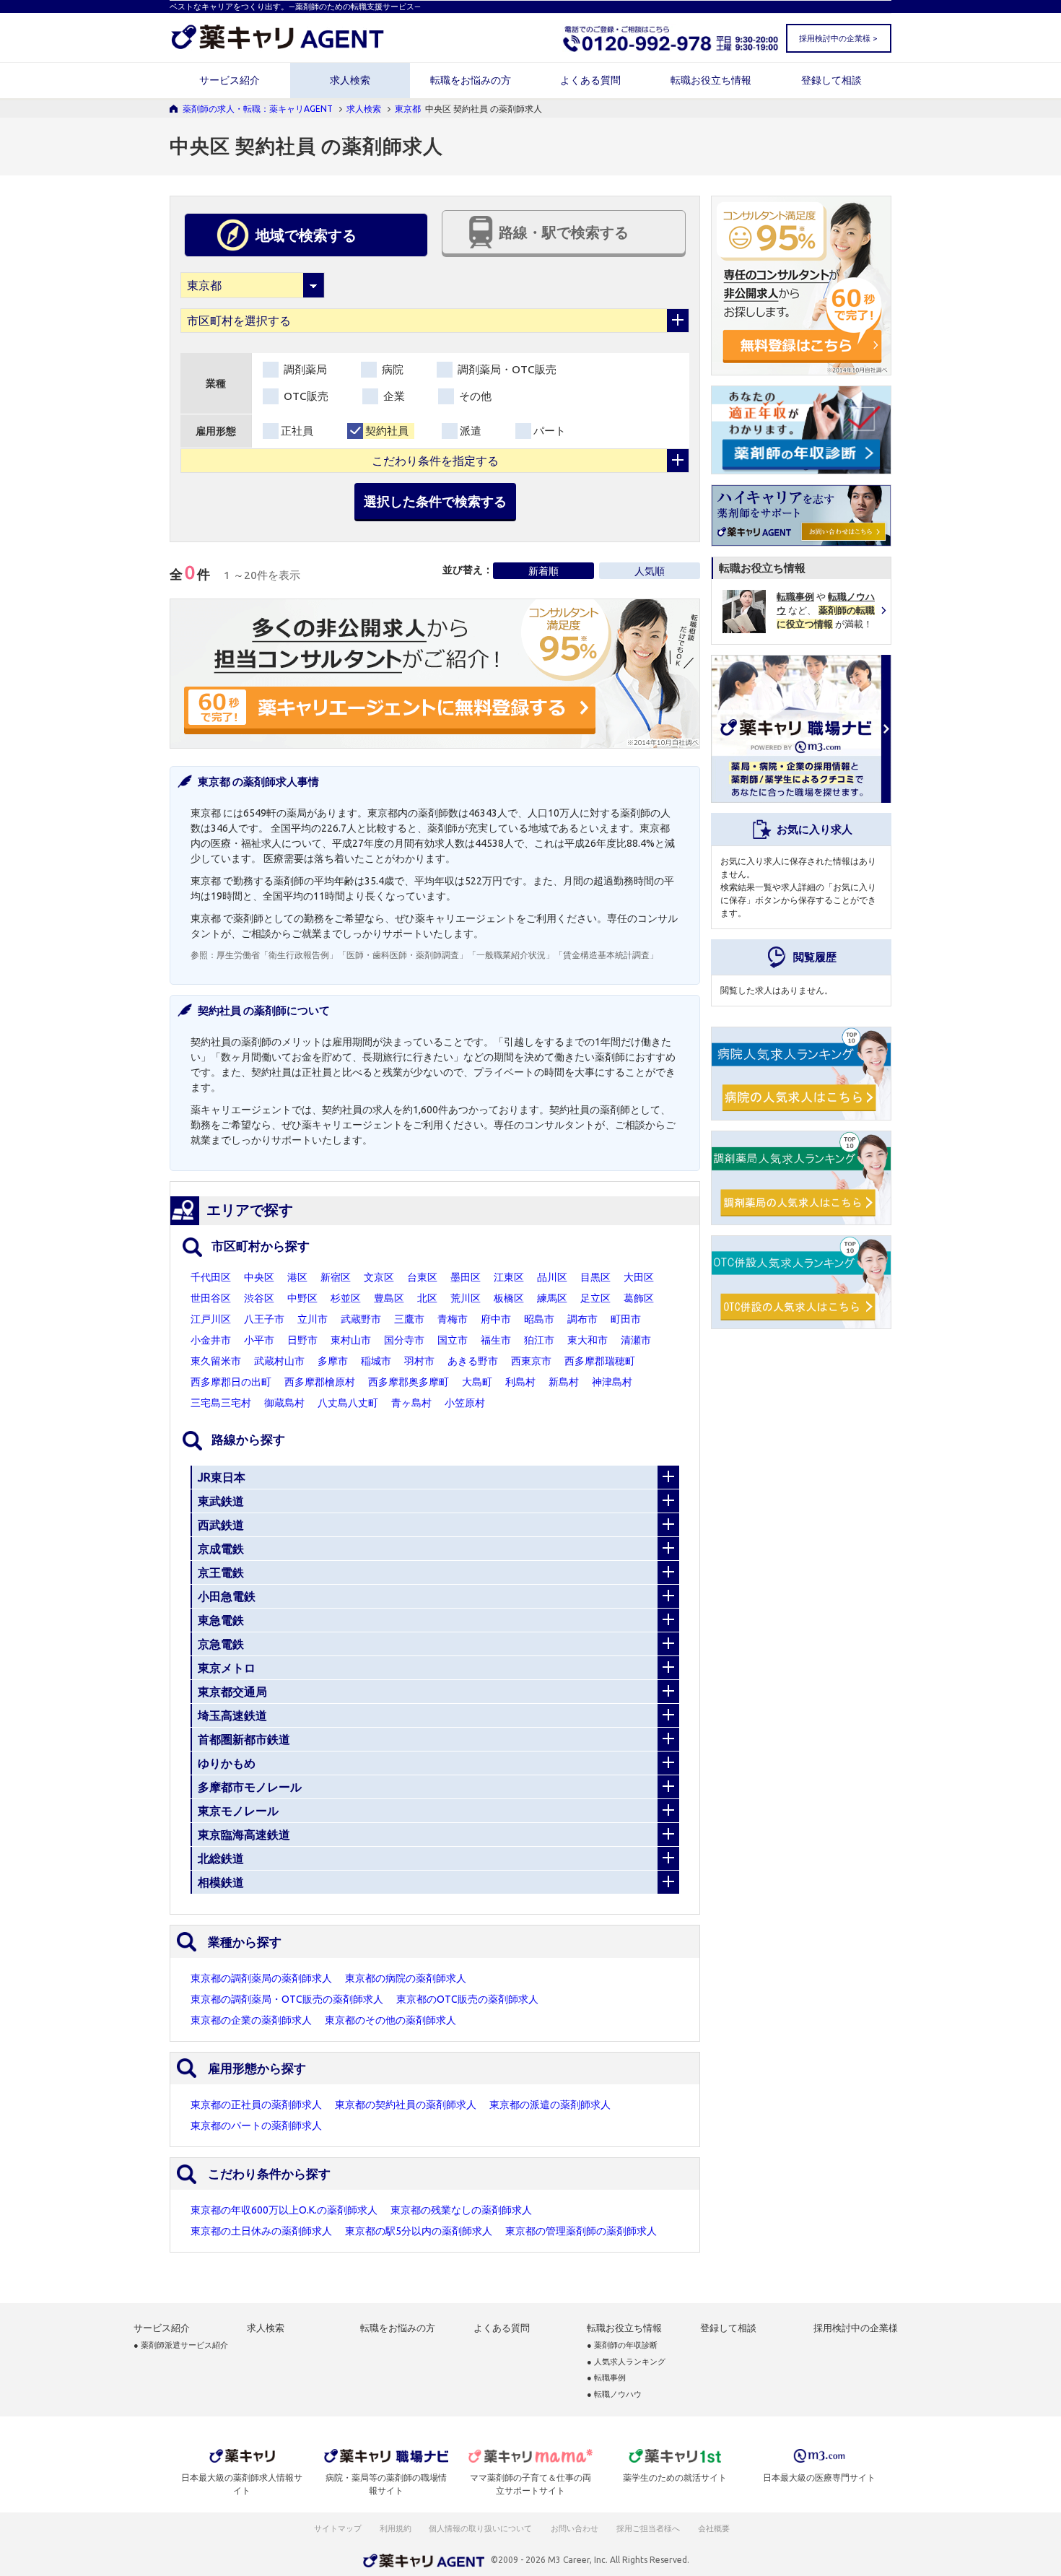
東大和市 (588, 1340)
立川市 (313, 1319)
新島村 (564, 1382)
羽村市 (419, 1361)
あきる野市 (473, 1361)
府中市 (496, 1319)
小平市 (259, 1340)
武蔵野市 (361, 1319)
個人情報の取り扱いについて (481, 2528)
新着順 (543, 571)
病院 (391, 369)
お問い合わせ (575, 2528)
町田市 (626, 1319)
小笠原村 (465, 1403)
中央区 (259, 1277)
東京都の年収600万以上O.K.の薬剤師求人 (284, 2210)
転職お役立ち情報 (711, 80)
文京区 (379, 1277)
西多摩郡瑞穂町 (600, 1361)
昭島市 (539, 1319)
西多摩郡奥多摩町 (409, 1382)
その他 (474, 396)
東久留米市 (216, 1361)
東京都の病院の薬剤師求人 (406, 1978)
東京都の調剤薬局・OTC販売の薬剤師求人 (287, 1999)
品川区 (552, 1277)
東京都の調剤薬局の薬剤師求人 (261, 1978)
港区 (297, 1277)
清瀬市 (636, 1340)
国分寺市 (404, 1340)
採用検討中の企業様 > (838, 38)
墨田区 (466, 1277)
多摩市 (333, 1361)
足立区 (595, 1298)
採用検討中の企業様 (856, 2328)
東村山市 (351, 1340)
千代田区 (211, 1277)
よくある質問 (590, 80)
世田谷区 (211, 1298)
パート (550, 431)
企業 (393, 396)
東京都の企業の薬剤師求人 (251, 2020)
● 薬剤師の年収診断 (622, 2345)
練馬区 (552, 1298)
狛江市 (539, 1340)
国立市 (453, 1340)
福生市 (496, 1340)
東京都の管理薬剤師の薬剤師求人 (581, 2231)
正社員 (297, 431)
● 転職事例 (606, 2378)
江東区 (509, 1277)
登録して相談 (831, 80)
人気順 (650, 571)
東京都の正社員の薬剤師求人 (256, 2105)
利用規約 (396, 2528)
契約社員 (387, 431)
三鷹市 (409, 1319)
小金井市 (211, 1340)
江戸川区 (211, 1319)
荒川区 (466, 1298)
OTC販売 (305, 396)
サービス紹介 (230, 80)
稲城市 (376, 1361)
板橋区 (509, 1298)
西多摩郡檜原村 (320, 1382)
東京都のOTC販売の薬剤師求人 (467, 1999)
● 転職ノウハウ (614, 2394)
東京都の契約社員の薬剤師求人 (406, 2105)
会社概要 (715, 2528)
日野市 (302, 1340)
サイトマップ (338, 2528)
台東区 (422, 1277)
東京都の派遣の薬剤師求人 (550, 2105)
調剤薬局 (304, 369)
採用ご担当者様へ (649, 2528)
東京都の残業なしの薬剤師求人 (461, 2210)
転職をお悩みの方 (471, 80)
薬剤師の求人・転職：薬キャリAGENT (258, 109)
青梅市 (453, 1319)
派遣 (471, 431)
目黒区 (595, 1277)
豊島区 (389, 1298)
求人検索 (350, 80)
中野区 (302, 1298)
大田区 (639, 1277)
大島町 (477, 1382)
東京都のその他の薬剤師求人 (390, 2020)
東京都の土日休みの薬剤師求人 (261, 2231)
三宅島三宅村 (221, 1403)
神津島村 (612, 1382)
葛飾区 (639, 1298)
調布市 (582, 1319)
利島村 (520, 1382)
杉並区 (346, 1298)
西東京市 (531, 1361)
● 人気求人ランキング (626, 2362)
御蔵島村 (284, 1403)
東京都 (408, 109)
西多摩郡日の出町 (231, 1382)
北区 (427, 1298)
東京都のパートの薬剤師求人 (256, 2125)
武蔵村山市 (279, 1361)
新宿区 (336, 1277)
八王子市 (264, 1319)
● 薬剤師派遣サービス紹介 (181, 2345)
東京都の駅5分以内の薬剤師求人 (419, 2231)
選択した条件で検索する (435, 501)
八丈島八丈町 (348, 1403)
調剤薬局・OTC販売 (506, 369)
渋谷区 (259, 1298)
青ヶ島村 (411, 1403)
